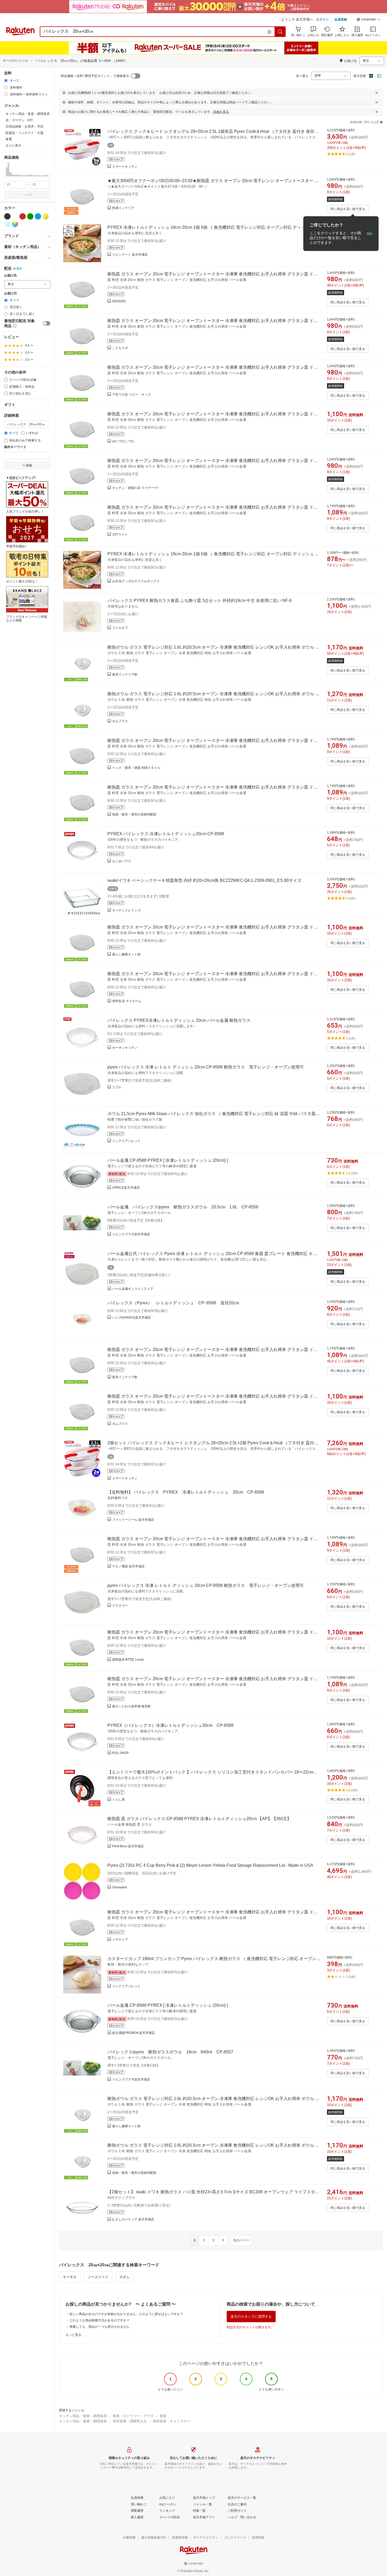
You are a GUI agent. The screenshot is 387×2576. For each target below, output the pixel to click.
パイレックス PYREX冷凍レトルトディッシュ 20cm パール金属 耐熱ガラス (179, 1020)
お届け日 (11, 293)
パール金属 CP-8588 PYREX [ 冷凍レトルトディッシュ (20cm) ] (168, 1160)
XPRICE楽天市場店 (126, 1188)
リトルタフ (120, 628)
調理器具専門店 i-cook (128, 1660)
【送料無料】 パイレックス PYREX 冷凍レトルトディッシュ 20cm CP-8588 (186, 1492)
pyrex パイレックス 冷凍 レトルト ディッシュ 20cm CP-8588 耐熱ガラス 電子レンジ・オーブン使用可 (206, 1067)
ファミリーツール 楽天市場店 (133, 1520)
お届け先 (11, 276)
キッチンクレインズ (126, 910)
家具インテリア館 (125, 674)
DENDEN (119, 301)
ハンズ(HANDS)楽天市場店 (132, 1318)
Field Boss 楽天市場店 (128, 1846)
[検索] (280, 32)
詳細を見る (221, 112)
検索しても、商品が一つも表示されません (100, 2327)
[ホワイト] (15, 216)
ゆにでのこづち (123, 441)
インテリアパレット (126, 1141)
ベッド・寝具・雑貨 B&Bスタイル (136, 768)
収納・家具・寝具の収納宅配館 (134, 814)
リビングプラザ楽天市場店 (131, 1234)
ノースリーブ (98, 2277)
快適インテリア (123, 208)
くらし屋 (118, 1800)
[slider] (4, 176)
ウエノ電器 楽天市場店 (128, 1566)
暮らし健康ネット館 (126, 954)
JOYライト (120, 534)
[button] (369, 20)
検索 (29, 195)
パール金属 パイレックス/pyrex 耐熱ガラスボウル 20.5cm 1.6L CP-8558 (183, 1207)
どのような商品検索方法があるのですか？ (100, 2320)
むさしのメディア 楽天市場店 (133, 2219)
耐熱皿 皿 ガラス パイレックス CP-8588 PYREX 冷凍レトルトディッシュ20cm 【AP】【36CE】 (199, 1819)
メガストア (120, 1940)
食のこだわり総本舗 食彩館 (132, 1706)
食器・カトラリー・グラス (133, 2416)
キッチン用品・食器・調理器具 (83, 2416)
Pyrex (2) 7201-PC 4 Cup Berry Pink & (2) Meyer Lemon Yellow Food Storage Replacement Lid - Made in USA (210, 1865)
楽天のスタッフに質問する (251, 2317)
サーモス (70, 2277)
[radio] (6, 81)
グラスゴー (120, 1606)
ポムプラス (120, 721)
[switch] (47, 323)
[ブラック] (7, 216)
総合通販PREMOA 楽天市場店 (133, 2033)
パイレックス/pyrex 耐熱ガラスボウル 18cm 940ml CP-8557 (170, 2052)
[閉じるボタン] (377, 93)
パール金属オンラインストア (133, 1289)
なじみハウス (122, 861)
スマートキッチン (125, 167)
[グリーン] (30, 216)
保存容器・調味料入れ (130, 2421)
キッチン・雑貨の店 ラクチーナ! (135, 488)
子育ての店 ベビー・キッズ (132, 395)
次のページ (241, 2240)
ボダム (124, 2277)
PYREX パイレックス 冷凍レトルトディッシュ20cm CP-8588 (166, 834)
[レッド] (23, 216)
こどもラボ (120, 348)
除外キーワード (15, 447)
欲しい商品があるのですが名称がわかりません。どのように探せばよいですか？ (126, 2314)
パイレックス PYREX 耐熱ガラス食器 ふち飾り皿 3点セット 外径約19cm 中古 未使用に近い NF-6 (200, 601)
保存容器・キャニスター (172, 2421)
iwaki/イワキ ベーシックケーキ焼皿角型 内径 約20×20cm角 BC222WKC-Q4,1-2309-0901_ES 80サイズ (204, 880)
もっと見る (73, 2335)
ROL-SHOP (120, 1753)
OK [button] (369, 234)
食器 (163, 2416)
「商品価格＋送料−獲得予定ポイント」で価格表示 (93, 76)
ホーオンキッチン (125, 1048)
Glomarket (120, 1887)
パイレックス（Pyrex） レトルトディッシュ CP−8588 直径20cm (173, 1303)
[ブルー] (38, 216)
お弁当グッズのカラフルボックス (136, 581)
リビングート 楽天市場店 (130, 255)
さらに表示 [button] (13, 145)
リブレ (117, 1087)
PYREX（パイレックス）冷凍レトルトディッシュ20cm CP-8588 (170, 1725)
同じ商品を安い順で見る (348, 209)
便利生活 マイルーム (127, 1001)
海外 (19, 269)
